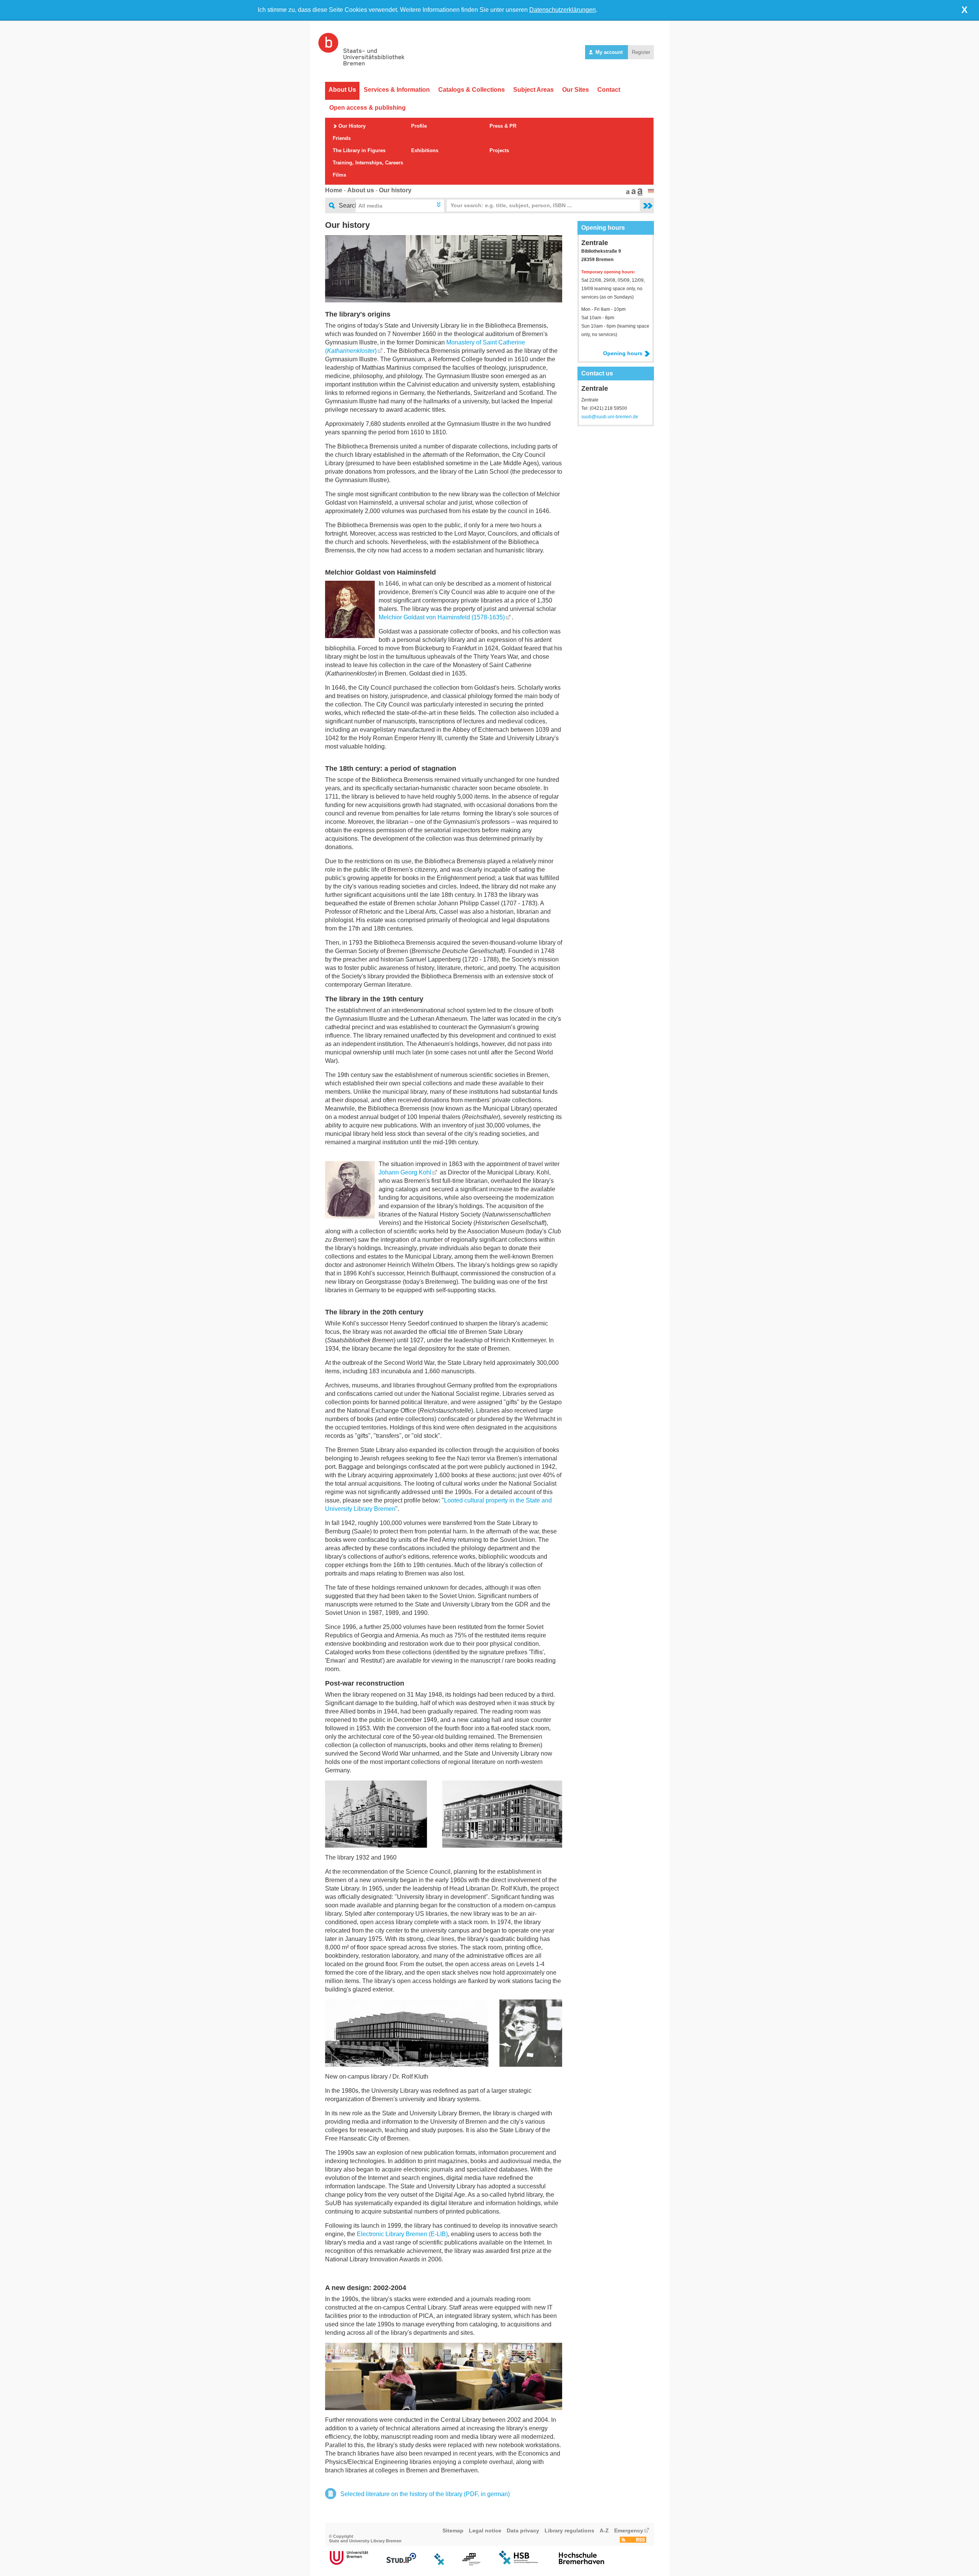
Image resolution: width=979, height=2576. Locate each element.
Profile (419, 126)
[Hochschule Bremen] (519, 2563)
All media (370, 206)
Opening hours (623, 353)
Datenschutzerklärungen (563, 10)
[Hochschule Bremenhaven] (582, 2563)
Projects (499, 150)
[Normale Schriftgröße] (627, 193)
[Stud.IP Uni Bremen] (401, 2563)
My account (609, 52)
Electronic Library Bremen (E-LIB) (402, 2234)
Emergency (629, 2531)
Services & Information (397, 90)
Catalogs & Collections (472, 90)
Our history (395, 190)
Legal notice (485, 2531)
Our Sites (576, 90)
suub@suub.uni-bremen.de (610, 417)
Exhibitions (425, 150)
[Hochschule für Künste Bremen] (471, 2563)
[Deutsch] (651, 191)
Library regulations (569, 2531)
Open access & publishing (368, 108)
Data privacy (523, 2531)
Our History (352, 126)
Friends (342, 138)
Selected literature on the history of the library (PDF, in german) (425, 2494)
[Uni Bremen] (349, 2563)
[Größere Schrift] (633, 193)
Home (334, 190)
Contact (609, 90)
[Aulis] (439, 2563)
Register (641, 52)
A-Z (604, 2531)
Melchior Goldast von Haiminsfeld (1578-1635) (442, 617)
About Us (342, 90)
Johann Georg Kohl (405, 1172)
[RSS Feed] (633, 2541)
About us (361, 190)
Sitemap (453, 2531)
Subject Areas (533, 90)
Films (339, 175)
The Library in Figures (359, 150)
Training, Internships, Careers (368, 163)
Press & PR (503, 126)
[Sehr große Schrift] (639, 193)
